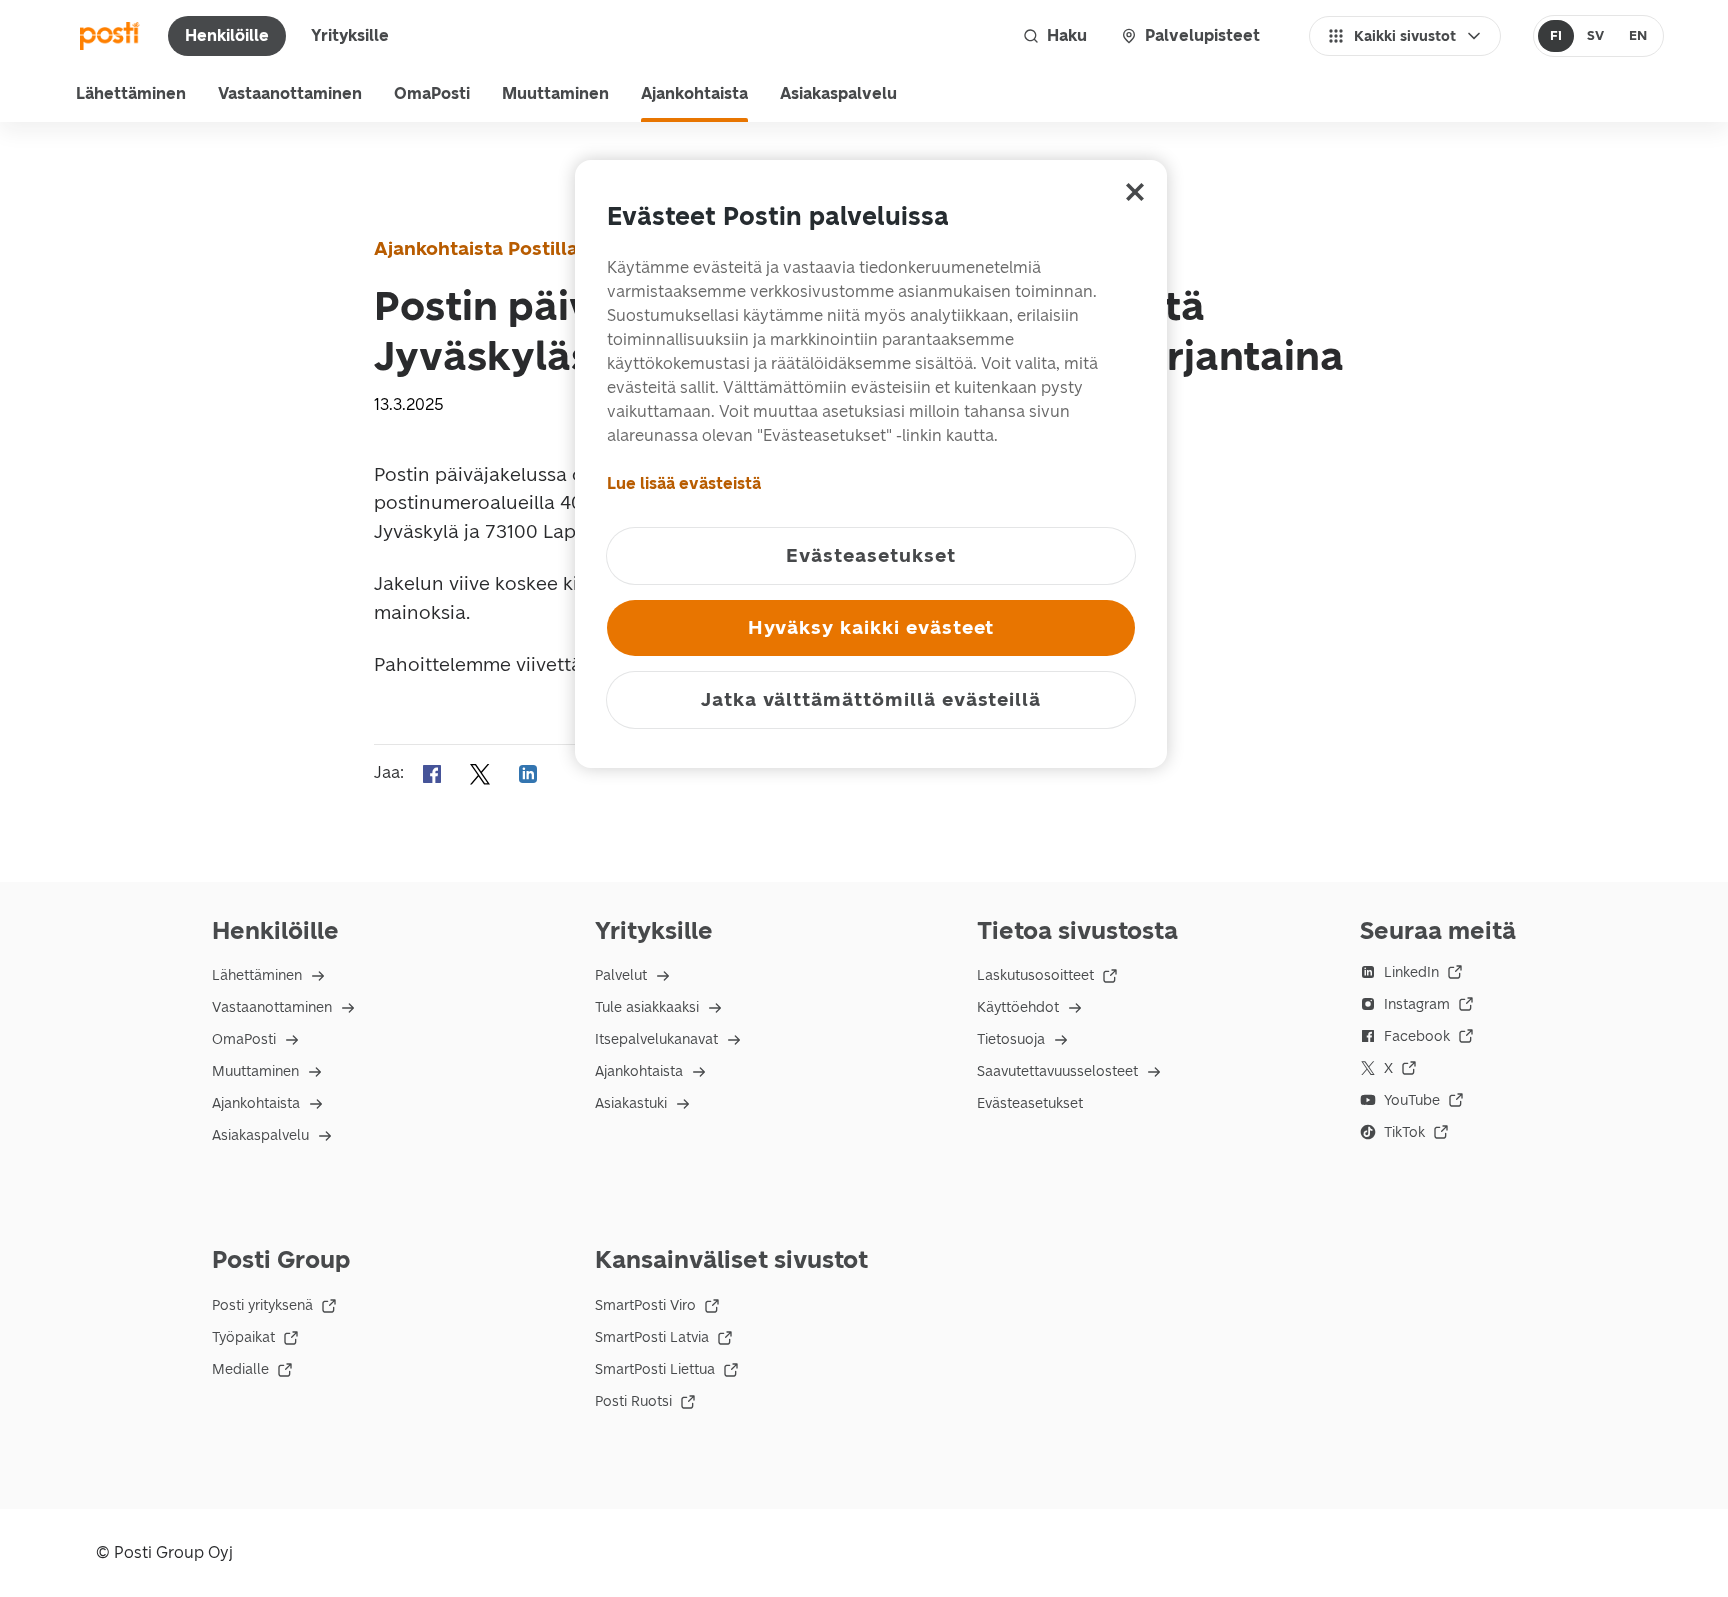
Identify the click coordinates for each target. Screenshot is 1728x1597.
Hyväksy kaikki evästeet (871, 627)
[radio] (1556, 36)
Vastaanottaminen (290, 93)
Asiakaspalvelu (838, 93)
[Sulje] (1135, 192)
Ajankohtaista (694, 93)
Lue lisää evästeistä (684, 483)
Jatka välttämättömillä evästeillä (871, 699)
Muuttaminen (555, 93)
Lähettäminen (131, 93)
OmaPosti (432, 93)
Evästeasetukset (1030, 1103)
